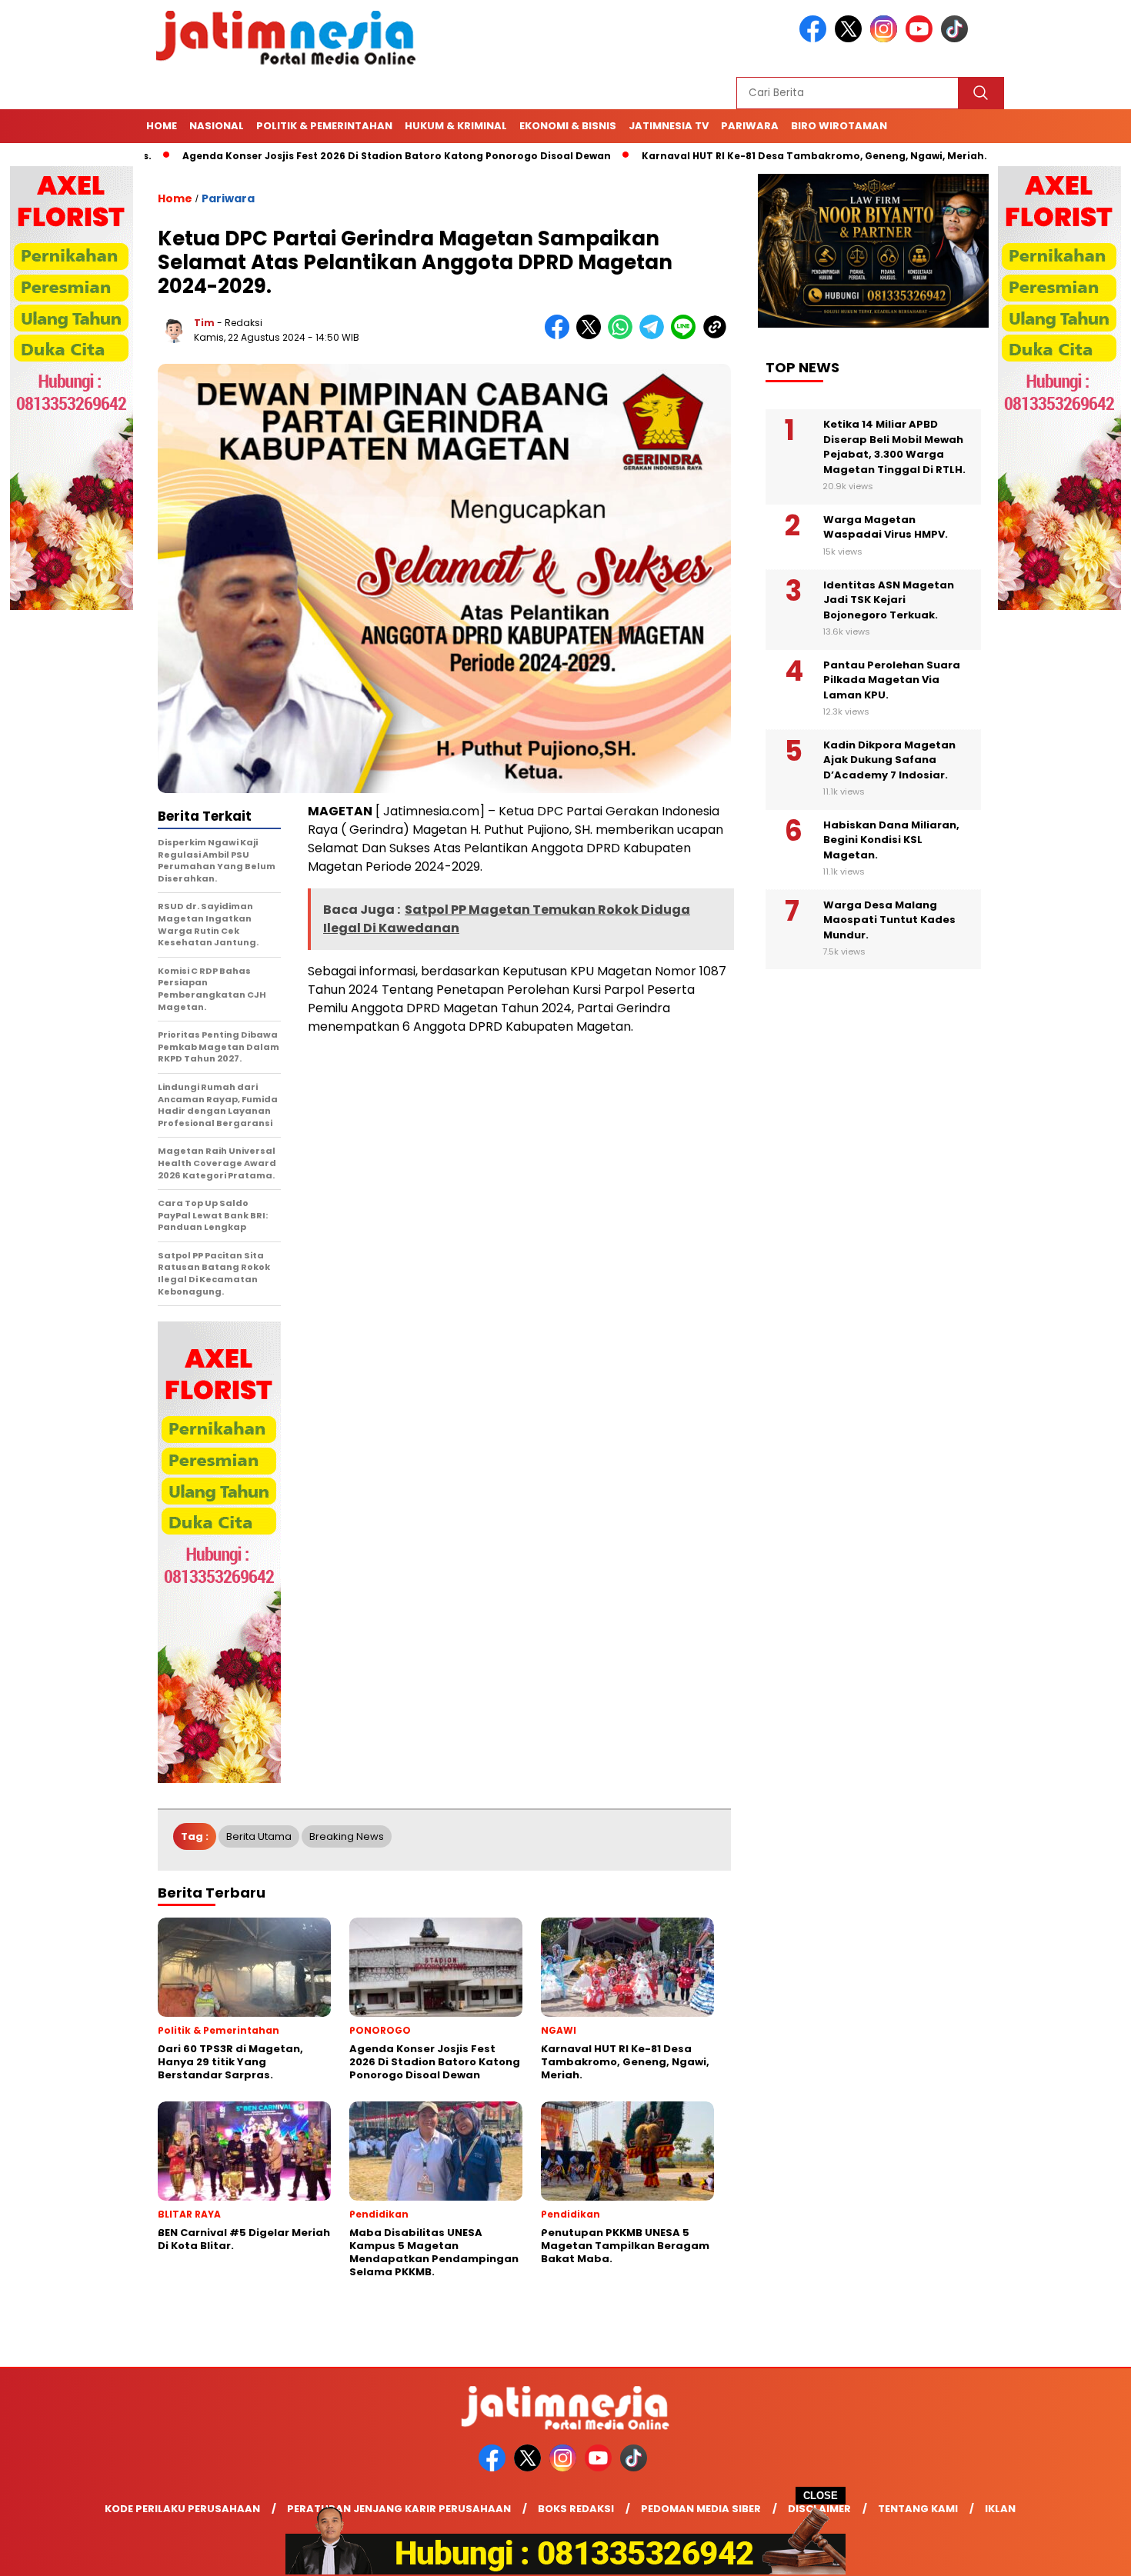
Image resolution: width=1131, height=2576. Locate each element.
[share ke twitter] (592, 336)
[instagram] (886, 39)
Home (162, 126)
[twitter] (851, 39)
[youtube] (922, 39)
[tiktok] (957, 39)
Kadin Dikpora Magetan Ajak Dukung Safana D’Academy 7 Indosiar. (889, 760)
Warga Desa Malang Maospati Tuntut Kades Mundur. (889, 920)
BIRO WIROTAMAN (839, 126)
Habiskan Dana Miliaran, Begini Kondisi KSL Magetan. (891, 840)
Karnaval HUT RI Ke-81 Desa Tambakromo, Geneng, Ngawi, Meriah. (734, 156)
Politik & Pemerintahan (324, 126)
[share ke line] (687, 336)
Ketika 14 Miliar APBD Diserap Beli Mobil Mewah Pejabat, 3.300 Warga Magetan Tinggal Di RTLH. (894, 447)
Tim (204, 323)
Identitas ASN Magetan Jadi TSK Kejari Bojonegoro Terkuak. (889, 600)
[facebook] (816, 39)
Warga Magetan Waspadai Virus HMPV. (886, 527)
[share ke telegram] (655, 336)
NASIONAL (217, 126)
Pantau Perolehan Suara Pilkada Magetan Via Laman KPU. (892, 680)
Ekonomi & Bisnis (568, 126)
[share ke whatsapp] (624, 336)
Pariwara (750, 126)
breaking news (347, 1836)
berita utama (259, 1836)
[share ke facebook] (560, 336)
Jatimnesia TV (669, 126)
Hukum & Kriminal (456, 126)
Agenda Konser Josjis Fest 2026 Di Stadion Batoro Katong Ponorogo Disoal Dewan (317, 156)
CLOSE (821, 2496)
